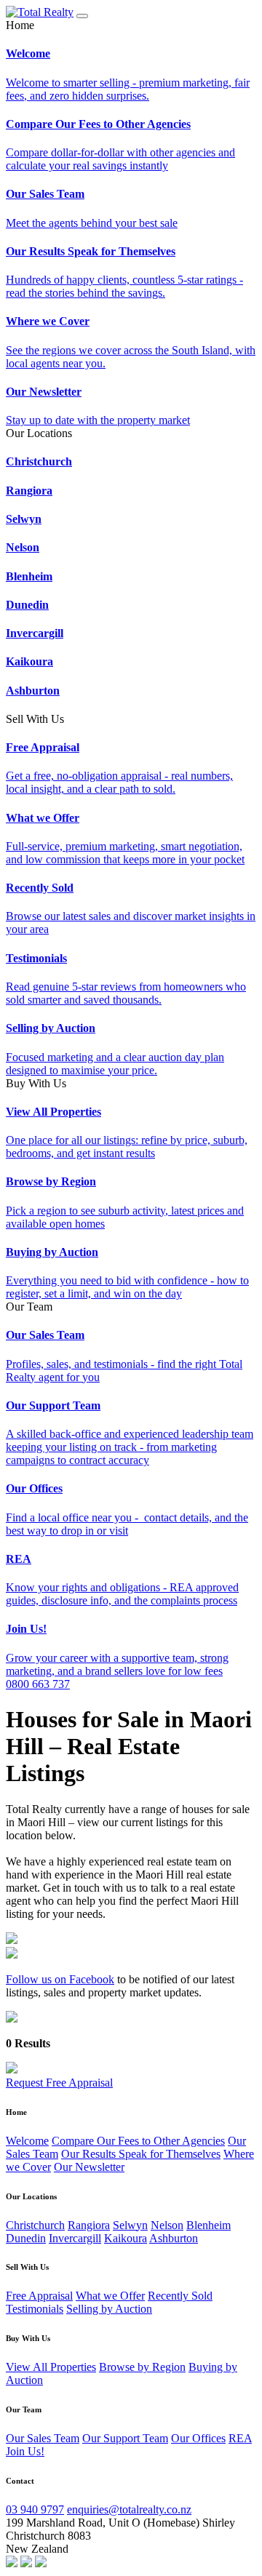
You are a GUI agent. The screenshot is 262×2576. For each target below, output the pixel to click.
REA (240, 2438)
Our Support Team (125, 2438)
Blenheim (209, 2225)
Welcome (27, 2141)
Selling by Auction (109, 2309)
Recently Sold (180, 2296)
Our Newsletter (89, 2167)
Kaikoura (126, 2238)
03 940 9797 (35, 2509)
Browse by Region (142, 2367)
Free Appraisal (39, 2296)
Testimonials (35, 2309)
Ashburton (174, 2238)
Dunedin (26, 2238)
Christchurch (35, 2225)
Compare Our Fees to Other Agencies (138, 2141)
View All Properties (51, 2367)
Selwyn (130, 2225)
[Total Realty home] (40, 12)
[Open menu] (82, 16)
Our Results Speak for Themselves (141, 2154)
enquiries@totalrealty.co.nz (129, 2509)
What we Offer (110, 2296)
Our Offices (198, 2438)
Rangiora (89, 2225)
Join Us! (25, 2451)
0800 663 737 (38, 1684)
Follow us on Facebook (60, 1979)
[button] (131, 25)
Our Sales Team (43, 2438)
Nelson (167, 2225)
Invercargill (75, 2238)
